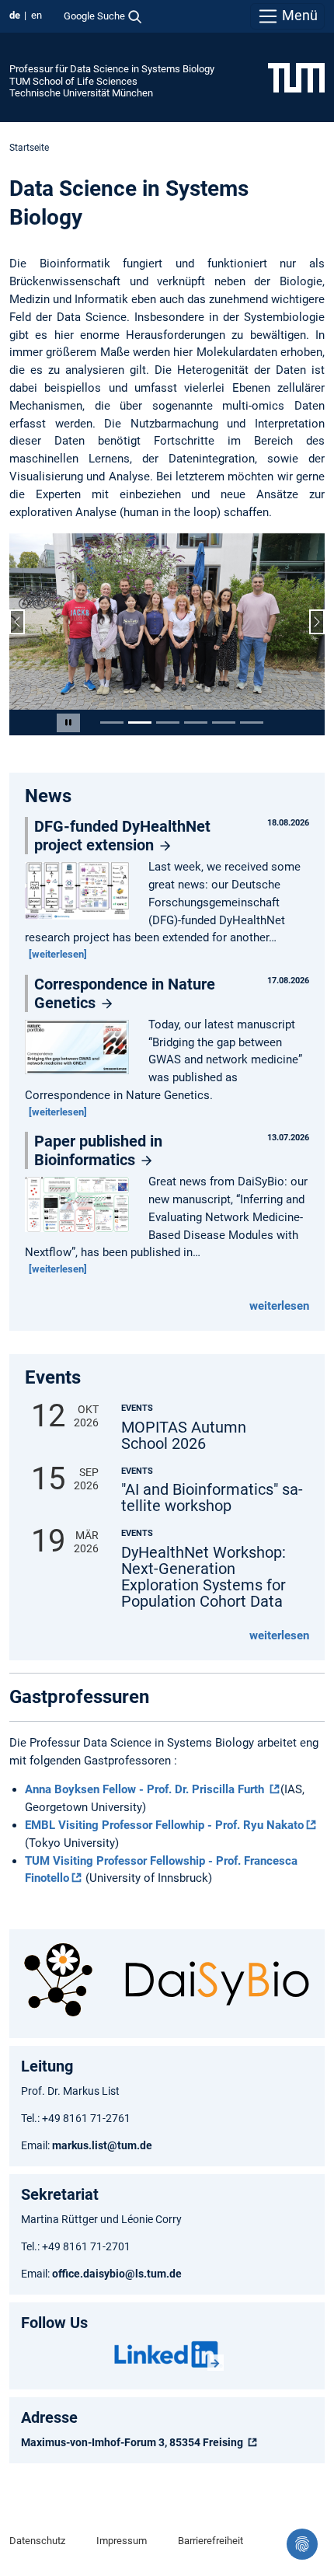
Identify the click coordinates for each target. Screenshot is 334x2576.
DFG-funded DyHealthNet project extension (122, 836)
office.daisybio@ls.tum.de (117, 2274)
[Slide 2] (140, 723)
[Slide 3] (168, 723)
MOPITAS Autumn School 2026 (184, 1436)
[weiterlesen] (58, 954)
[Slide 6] (252, 723)
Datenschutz (37, 2541)
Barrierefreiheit (210, 2541)
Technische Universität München (81, 93)
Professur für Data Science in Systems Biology (112, 69)
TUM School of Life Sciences (73, 81)
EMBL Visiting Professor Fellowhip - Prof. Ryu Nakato (164, 1825)
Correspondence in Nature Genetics (125, 993)
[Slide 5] (224, 723)
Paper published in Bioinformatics (98, 1150)
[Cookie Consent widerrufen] (302, 2544)
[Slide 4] (196, 723)
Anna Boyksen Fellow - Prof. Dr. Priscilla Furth (146, 1789)
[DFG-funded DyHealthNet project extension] (81, 892)
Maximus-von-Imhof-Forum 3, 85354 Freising (133, 2442)
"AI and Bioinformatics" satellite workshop (212, 1498)
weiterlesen (279, 1306)
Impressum (122, 2541)
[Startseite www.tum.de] (296, 77)
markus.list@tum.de (103, 2145)
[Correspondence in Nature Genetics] (81, 1048)
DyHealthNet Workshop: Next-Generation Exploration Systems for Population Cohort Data (204, 1577)
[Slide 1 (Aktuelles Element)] (112, 723)
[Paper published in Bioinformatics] (81, 1206)
